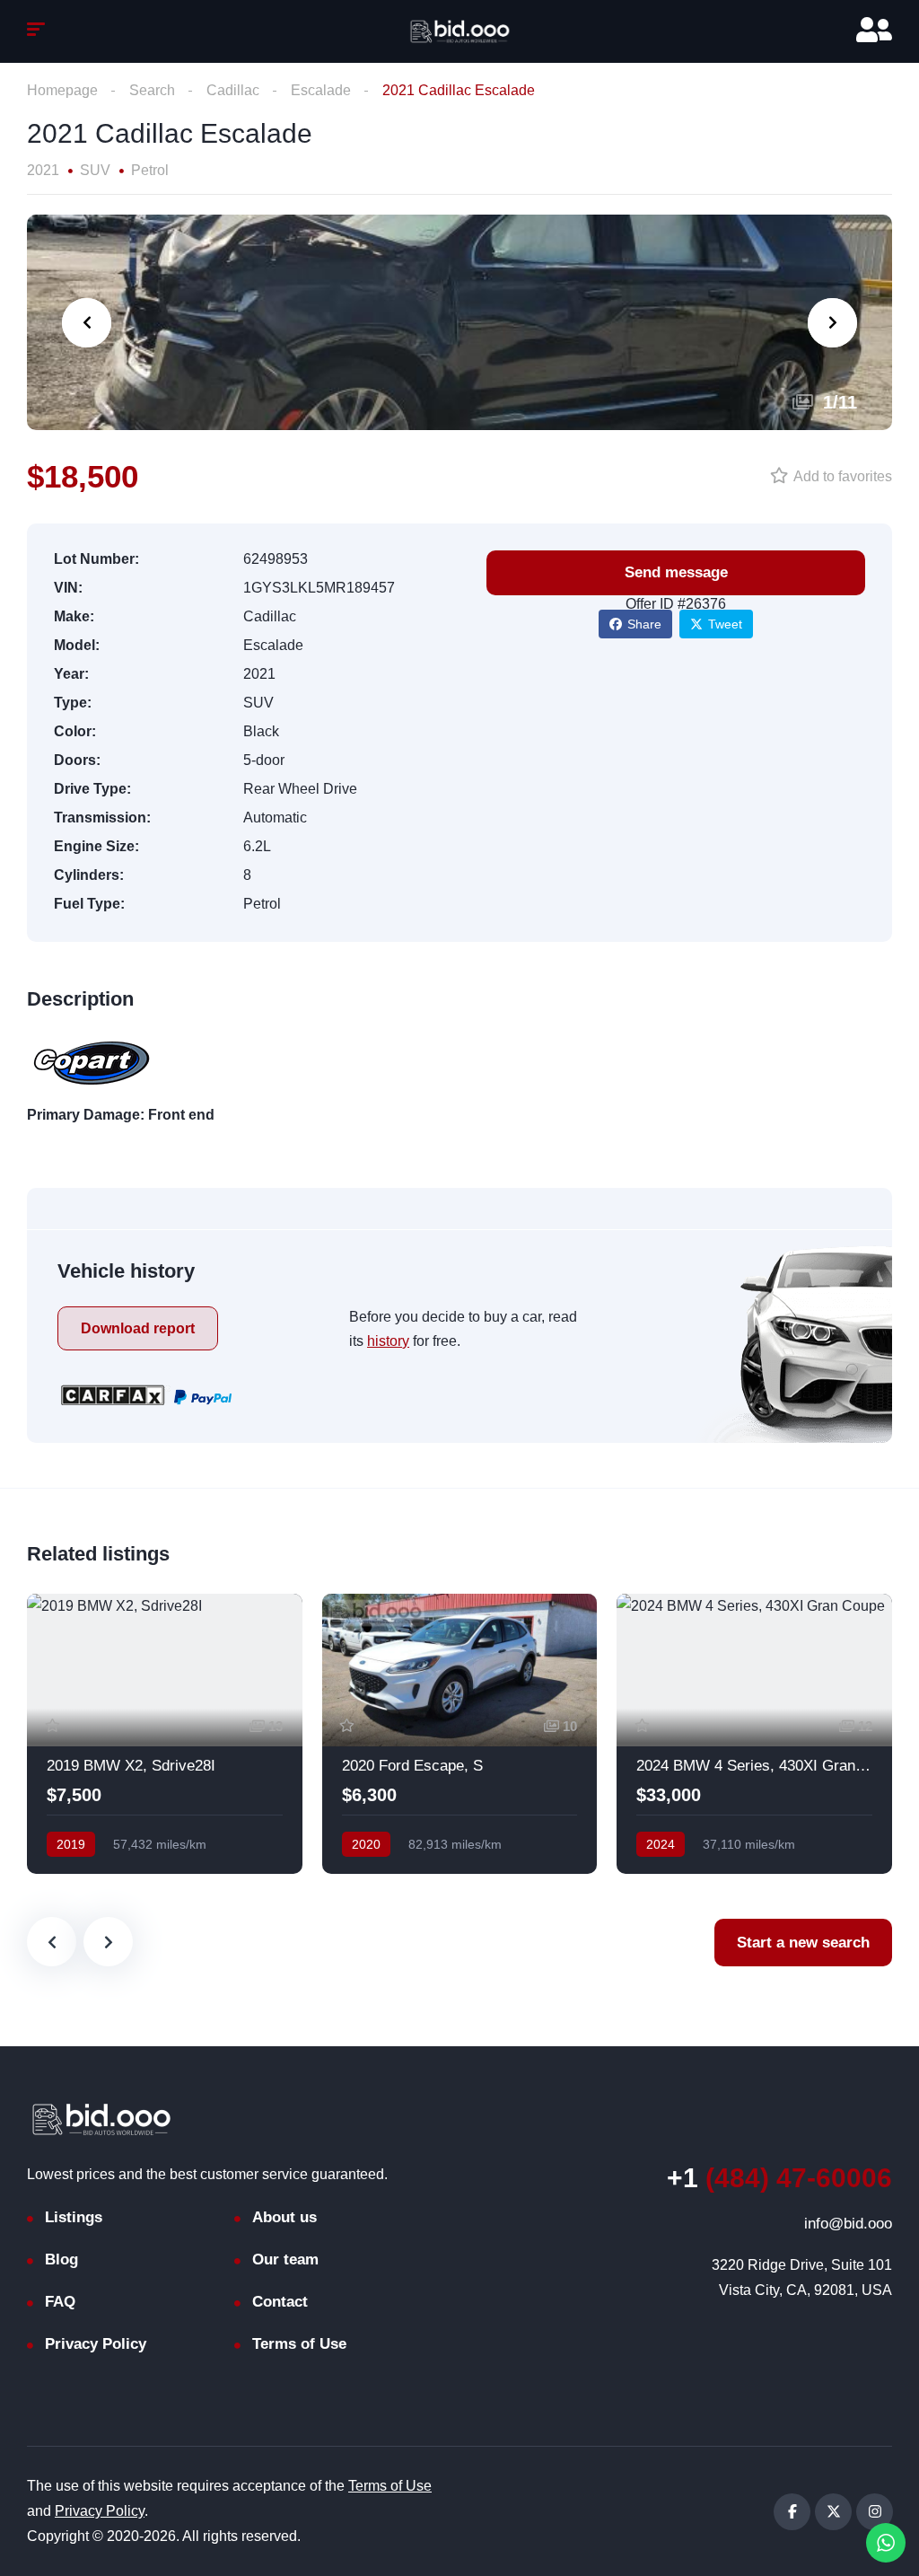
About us (284, 2217)
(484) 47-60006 (779, 2178)
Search (152, 90)
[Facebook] (792, 2512)
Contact (280, 2302)
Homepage (62, 90)
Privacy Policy (96, 2344)
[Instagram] (875, 2512)
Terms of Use (299, 2344)
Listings (74, 2217)
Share (644, 624)
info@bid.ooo (848, 2224)
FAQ (60, 2302)
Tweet (725, 624)
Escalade (321, 90)
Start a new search (803, 1943)
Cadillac (233, 90)
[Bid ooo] (459, 31)
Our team (285, 2259)
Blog (61, 2259)
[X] (833, 2512)
